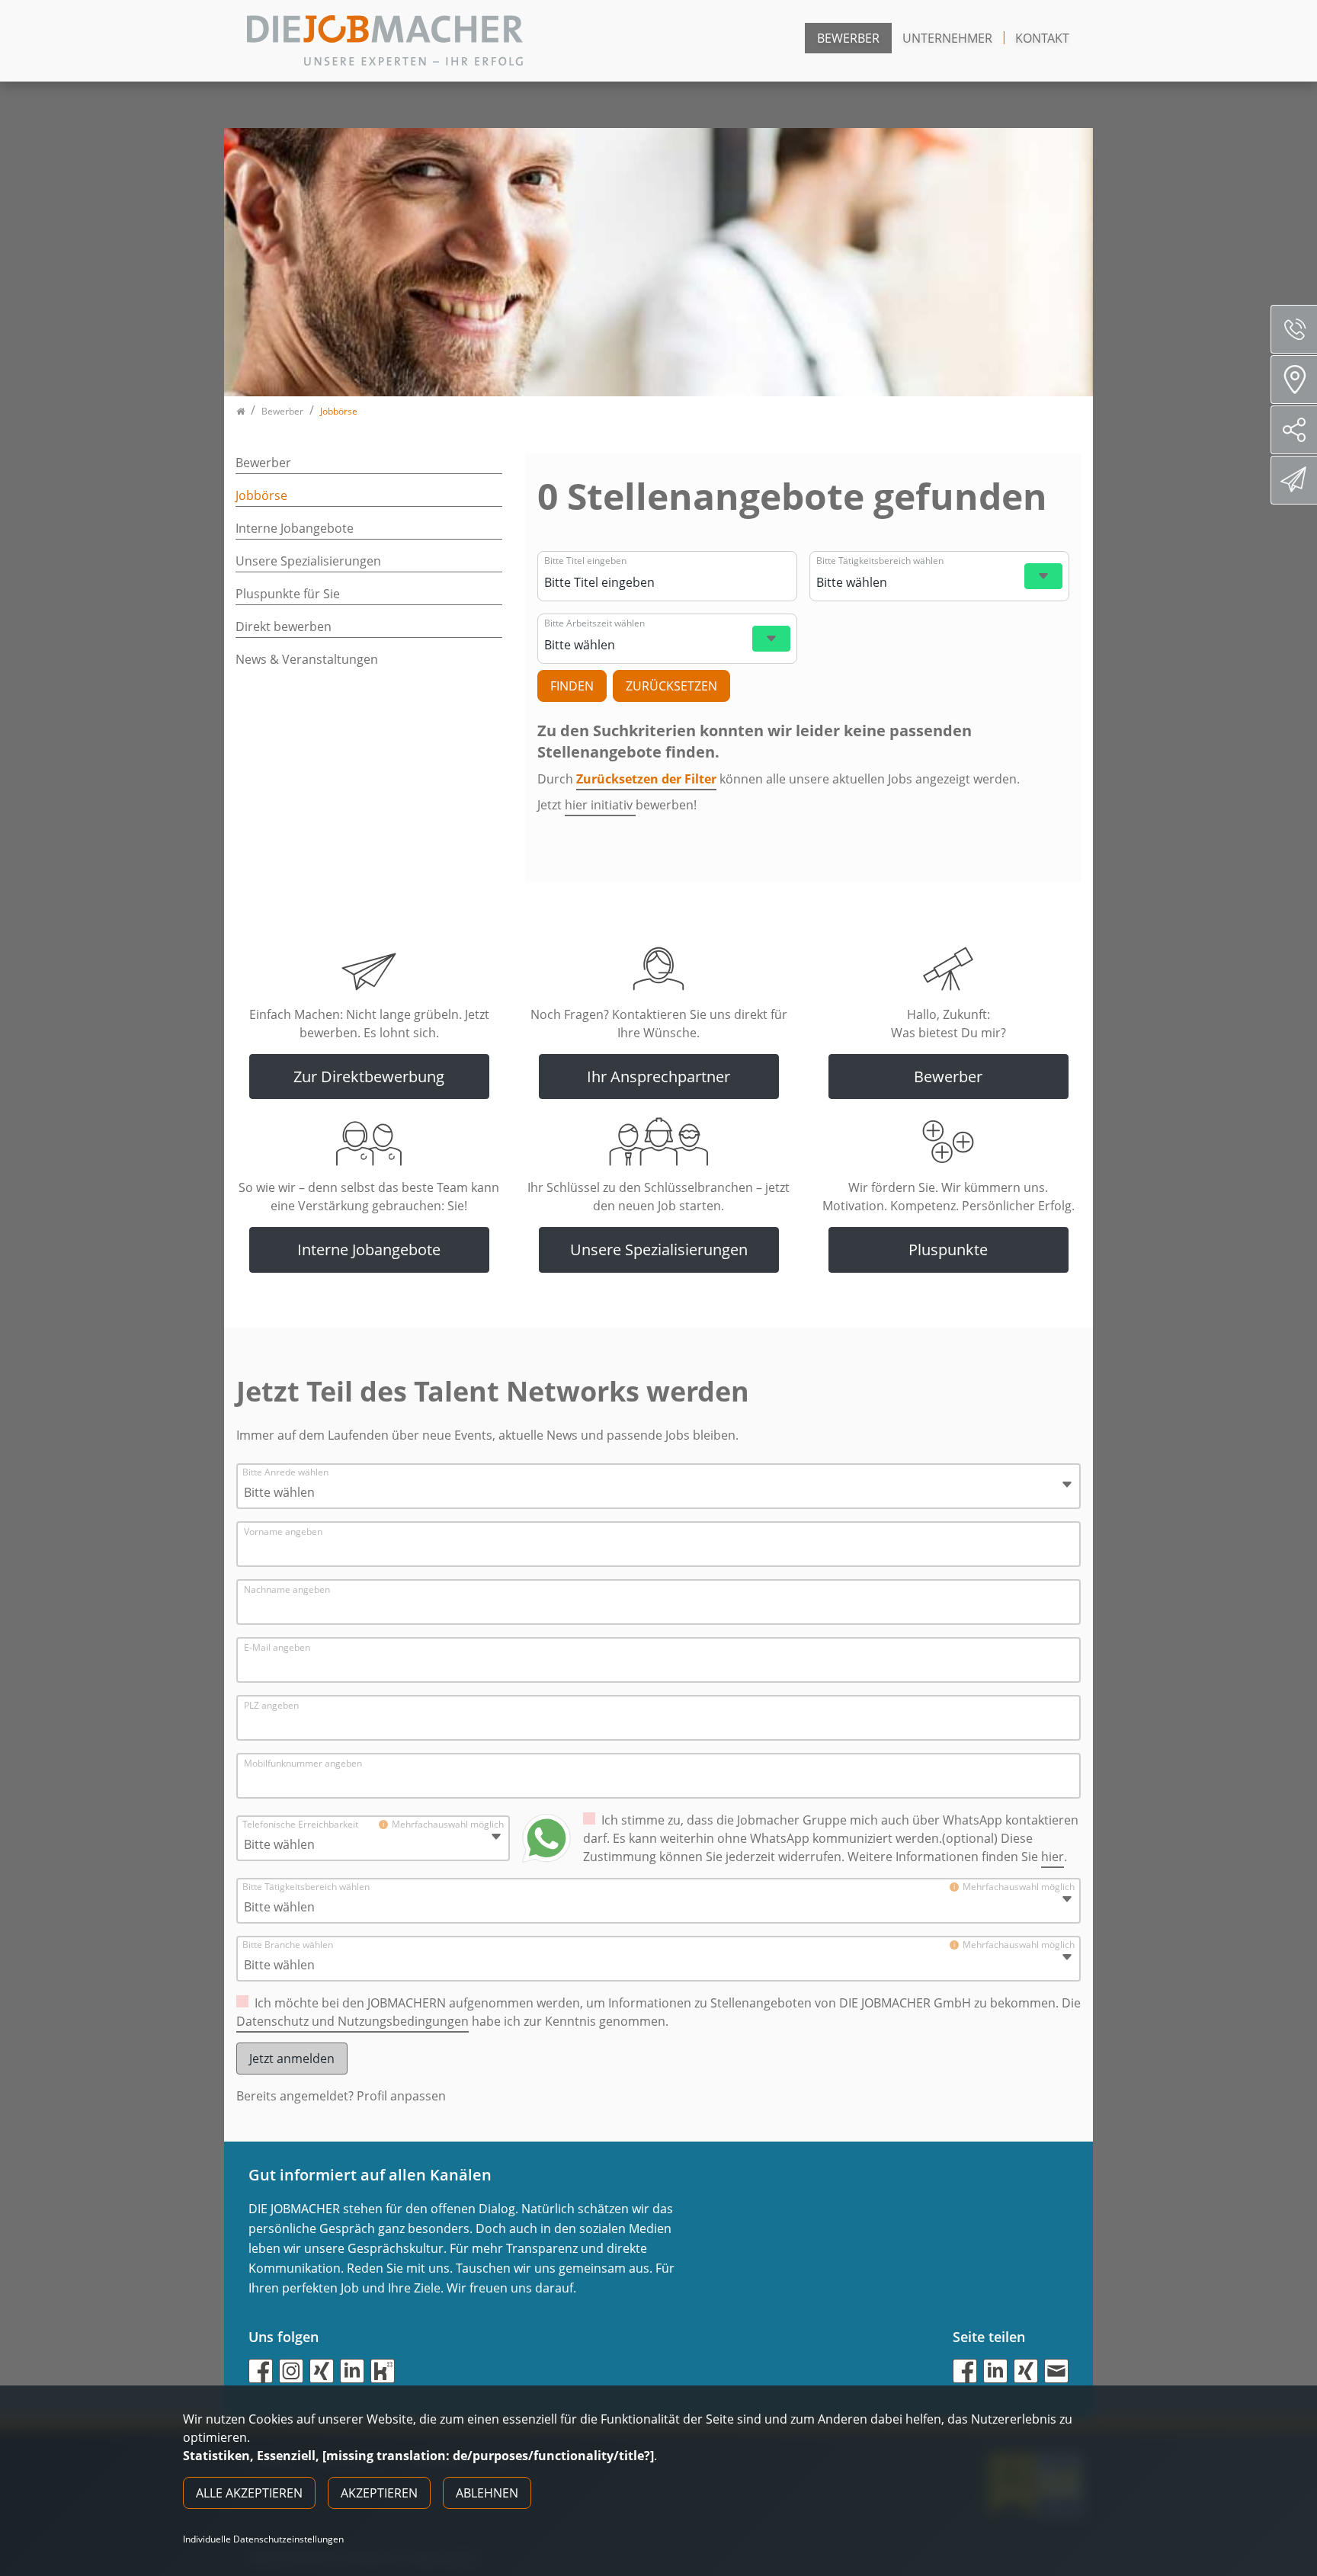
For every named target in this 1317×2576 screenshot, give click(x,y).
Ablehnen (487, 2493)
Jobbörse (261, 495)
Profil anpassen (401, 2096)
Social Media (1294, 430)
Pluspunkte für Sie (288, 594)
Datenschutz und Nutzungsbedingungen (352, 2021)
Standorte (1294, 380)
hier (1053, 1857)
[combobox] (665, 582)
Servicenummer (1294, 329)
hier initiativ (600, 805)
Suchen (572, 686)
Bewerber (848, 38)
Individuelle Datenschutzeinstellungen (263, 2539)
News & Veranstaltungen (307, 659)
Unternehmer (947, 38)
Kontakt (1042, 38)
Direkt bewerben (284, 626)
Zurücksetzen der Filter (646, 779)
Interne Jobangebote (295, 528)
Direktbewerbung (1294, 480)
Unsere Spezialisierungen (308, 561)
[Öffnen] (1043, 576)
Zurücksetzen (671, 686)
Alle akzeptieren (249, 2493)
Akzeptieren (379, 2493)
